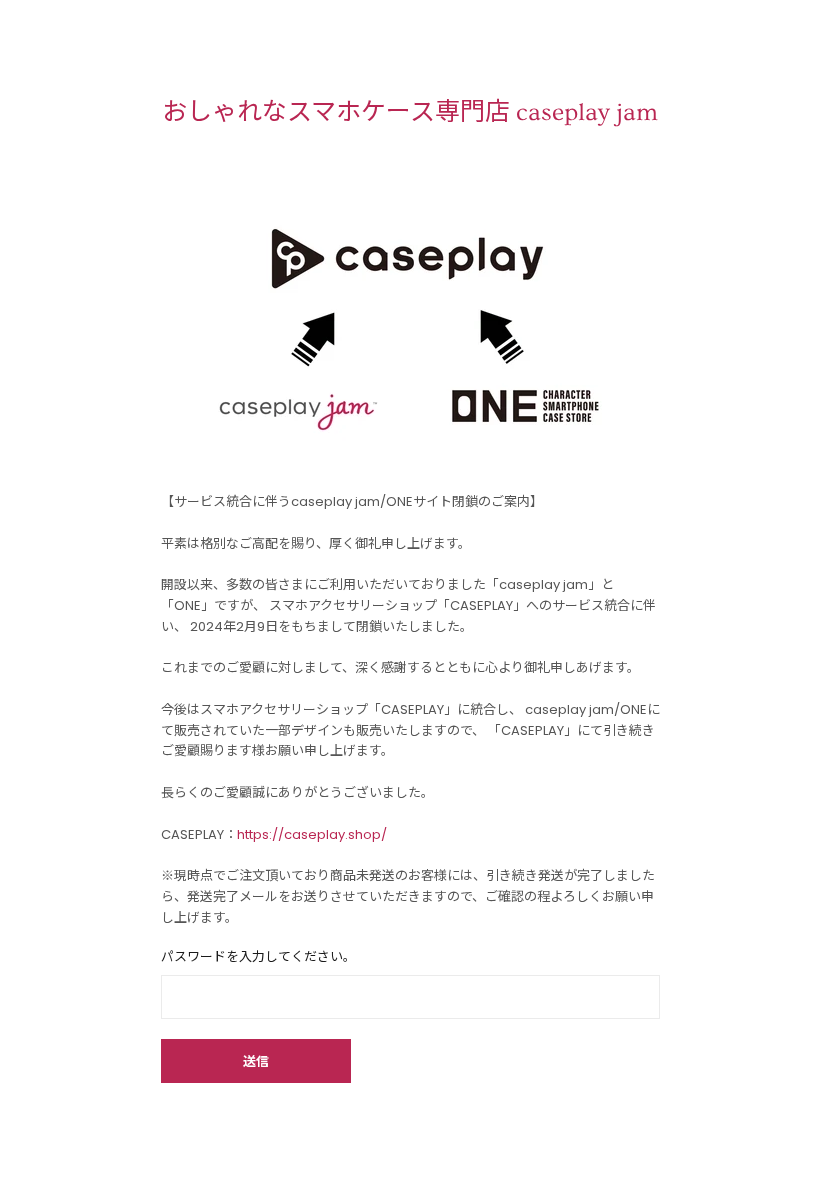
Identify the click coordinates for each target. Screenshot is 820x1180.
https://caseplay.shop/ (312, 834)
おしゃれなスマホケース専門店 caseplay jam (410, 112)
